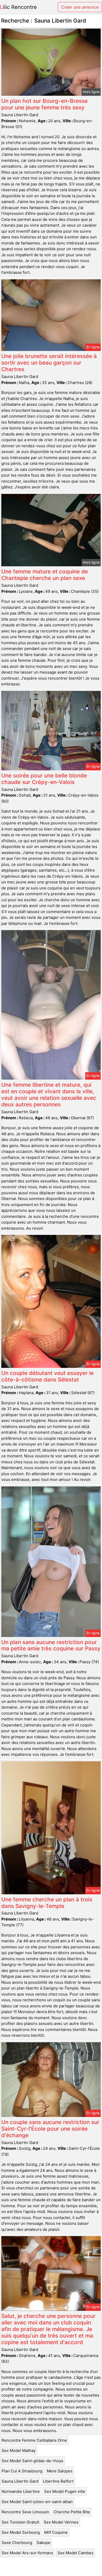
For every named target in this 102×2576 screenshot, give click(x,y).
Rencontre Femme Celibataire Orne (34, 2440)
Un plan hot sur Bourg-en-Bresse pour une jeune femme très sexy (44, 104)
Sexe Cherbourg (17, 2543)
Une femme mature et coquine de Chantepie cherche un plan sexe (45, 575)
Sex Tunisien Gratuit (20, 2522)
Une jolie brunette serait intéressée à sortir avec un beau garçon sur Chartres (49, 363)
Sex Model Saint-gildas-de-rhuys (32, 2461)
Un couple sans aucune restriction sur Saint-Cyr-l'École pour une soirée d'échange (50, 2129)
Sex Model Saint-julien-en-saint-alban (37, 2502)
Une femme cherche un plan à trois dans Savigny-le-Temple (47, 1903)
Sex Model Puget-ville (65, 2491)
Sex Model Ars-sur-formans (27, 2553)
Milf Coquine (56, 2532)
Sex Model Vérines (61, 2522)
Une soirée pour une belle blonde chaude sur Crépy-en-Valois (44, 779)
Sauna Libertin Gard (20, 2481)
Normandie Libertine (21, 2491)
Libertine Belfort (58, 2481)
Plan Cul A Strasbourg (22, 2471)
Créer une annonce (80, 7)
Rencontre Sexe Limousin (25, 2512)
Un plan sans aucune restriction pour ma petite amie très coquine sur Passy (51, 1645)
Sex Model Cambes (75, 2553)
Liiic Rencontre (18, 7)
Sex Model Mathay (19, 2450)
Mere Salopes (60, 2471)
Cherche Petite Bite (72, 2512)
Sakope (44, 2543)
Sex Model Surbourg (21, 2532)
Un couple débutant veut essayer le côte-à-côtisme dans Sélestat (47, 1376)
